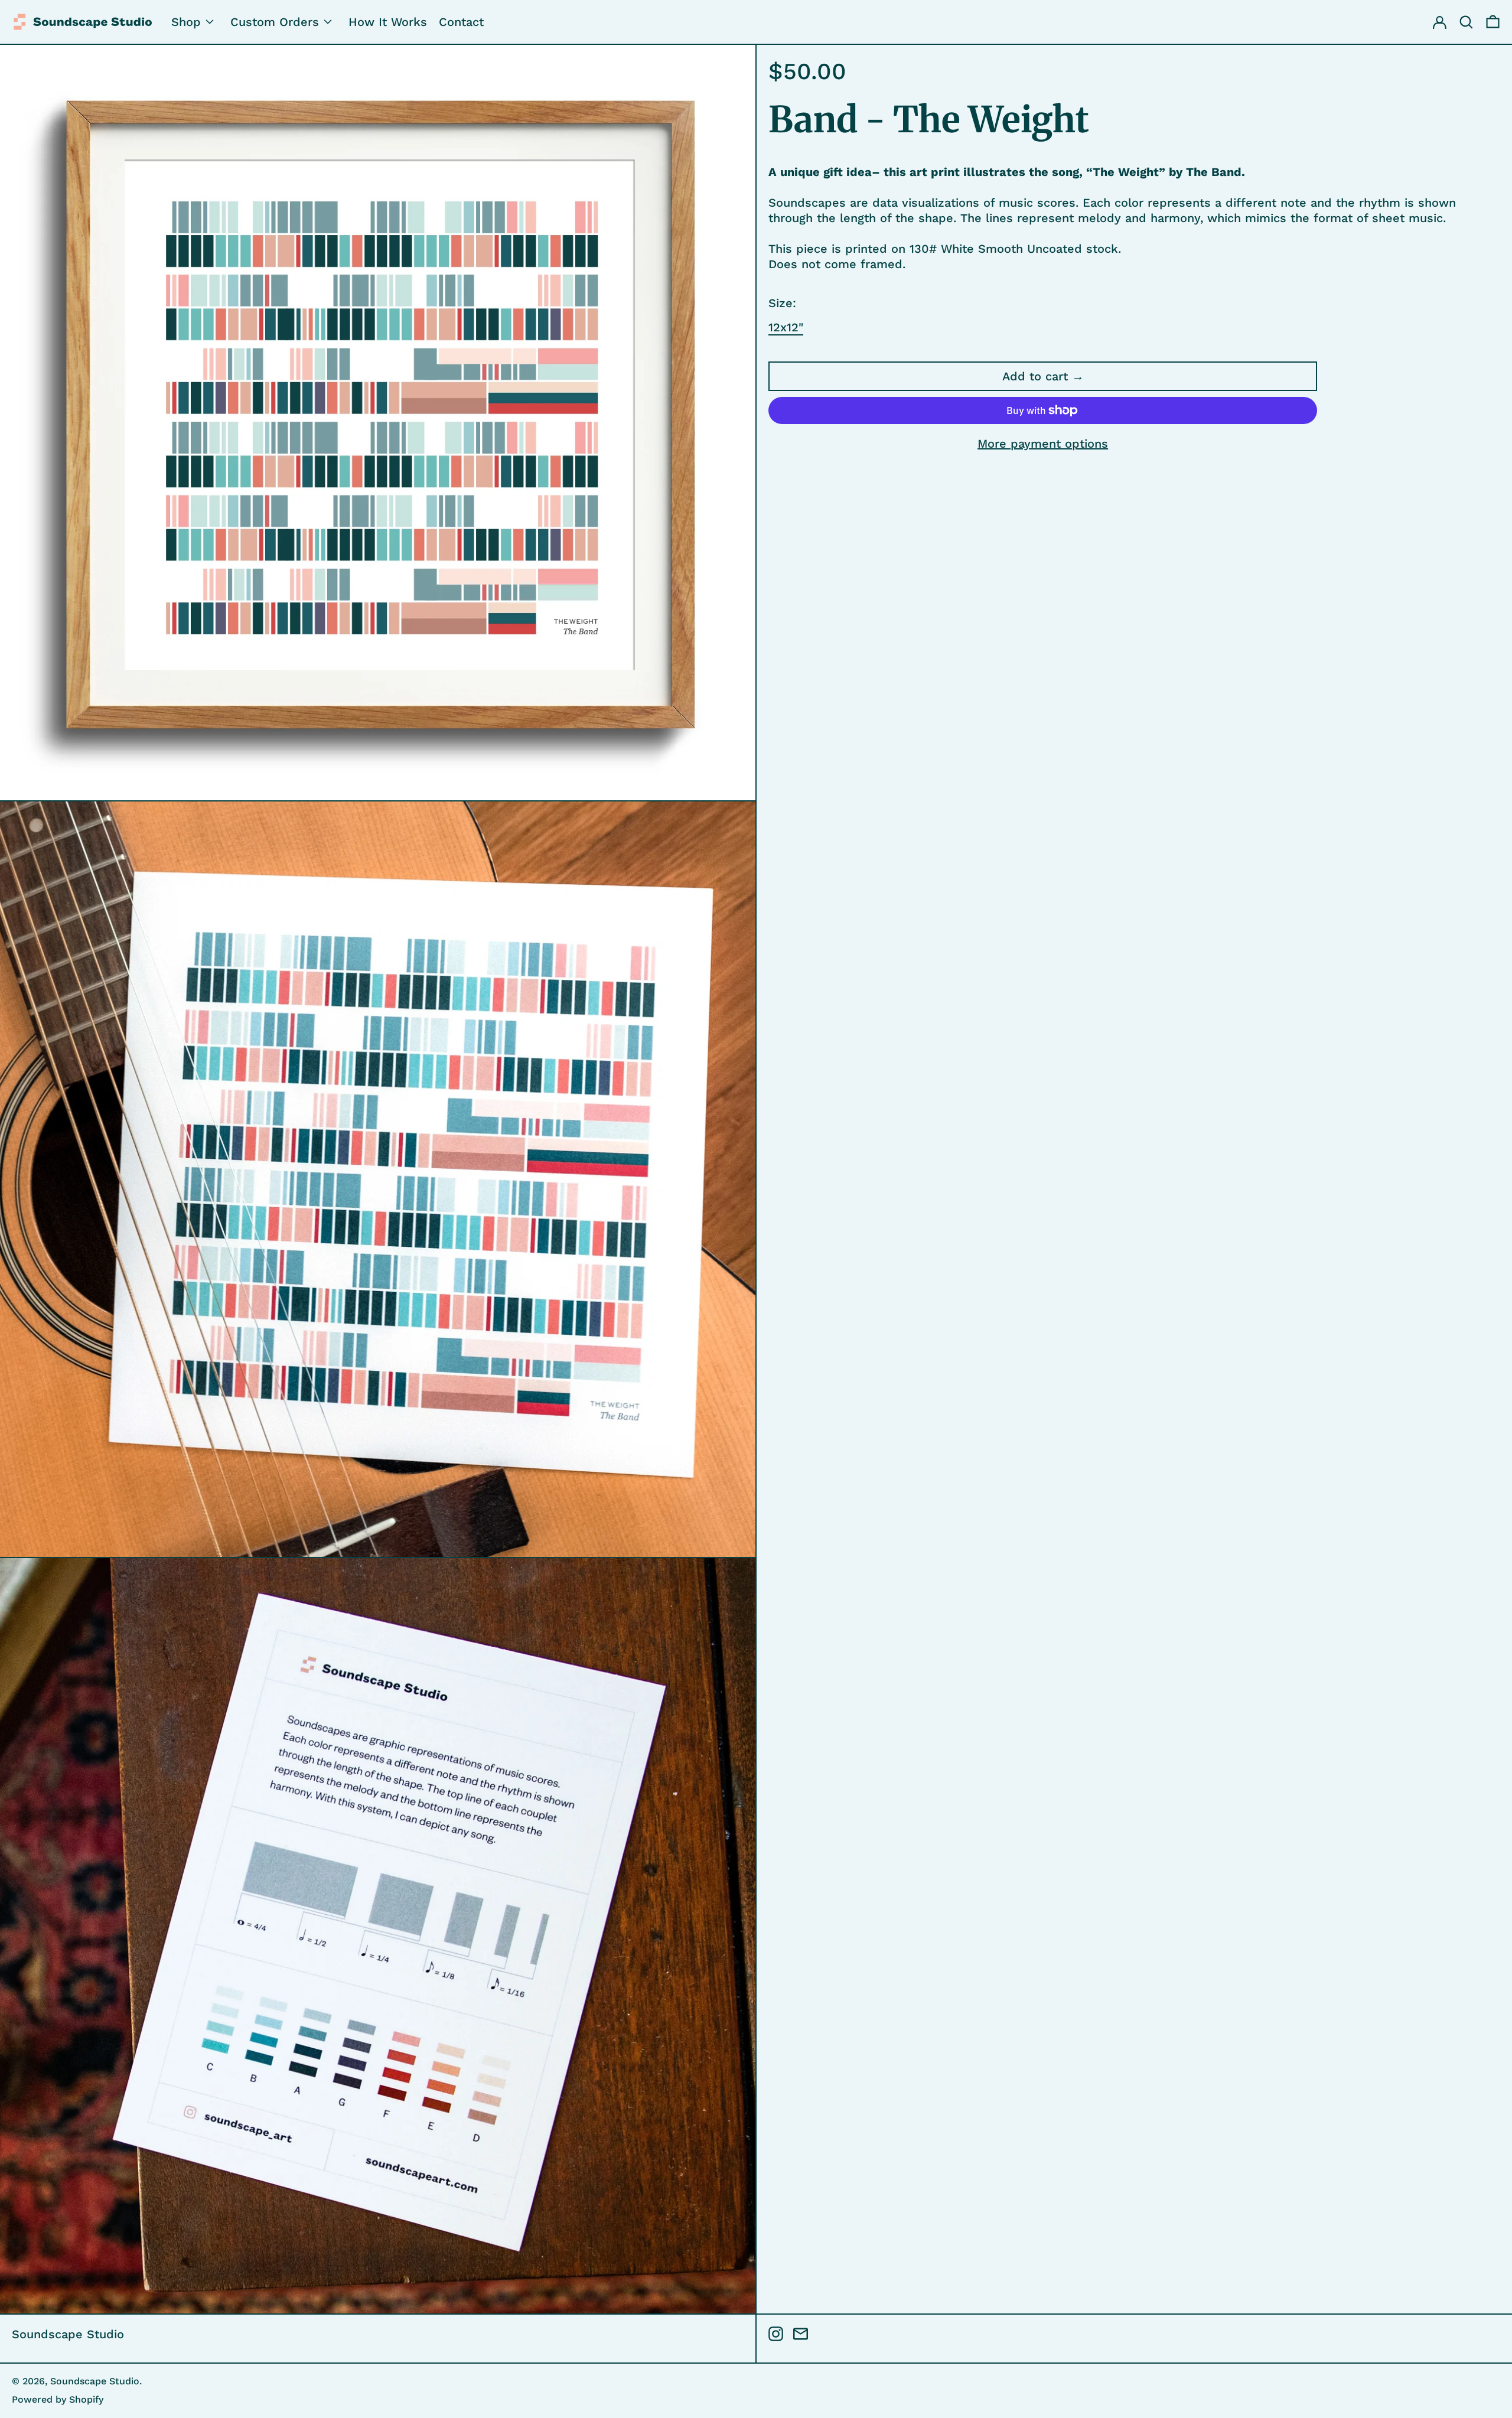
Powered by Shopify (58, 2399)
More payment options (1043, 444)
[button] (1493, 22)
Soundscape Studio (68, 2334)
